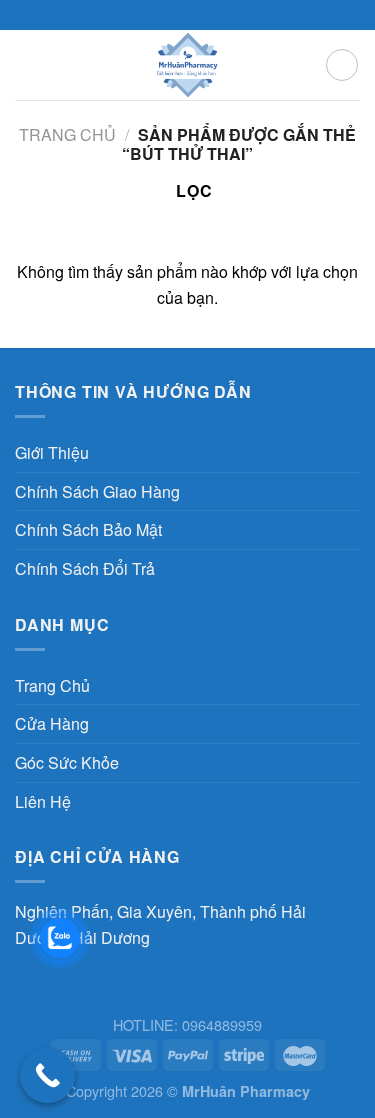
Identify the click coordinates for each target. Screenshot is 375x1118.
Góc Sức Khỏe (67, 762)
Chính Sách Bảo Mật (88, 529)
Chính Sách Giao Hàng (97, 491)
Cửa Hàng (52, 723)
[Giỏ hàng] (342, 65)
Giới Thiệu (52, 452)
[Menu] (27, 64)
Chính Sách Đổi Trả (85, 568)
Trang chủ (67, 134)
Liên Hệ (43, 801)
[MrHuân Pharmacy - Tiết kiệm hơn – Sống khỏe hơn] (187, 65)
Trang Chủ (52, 685)
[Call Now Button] (47, 1075)
